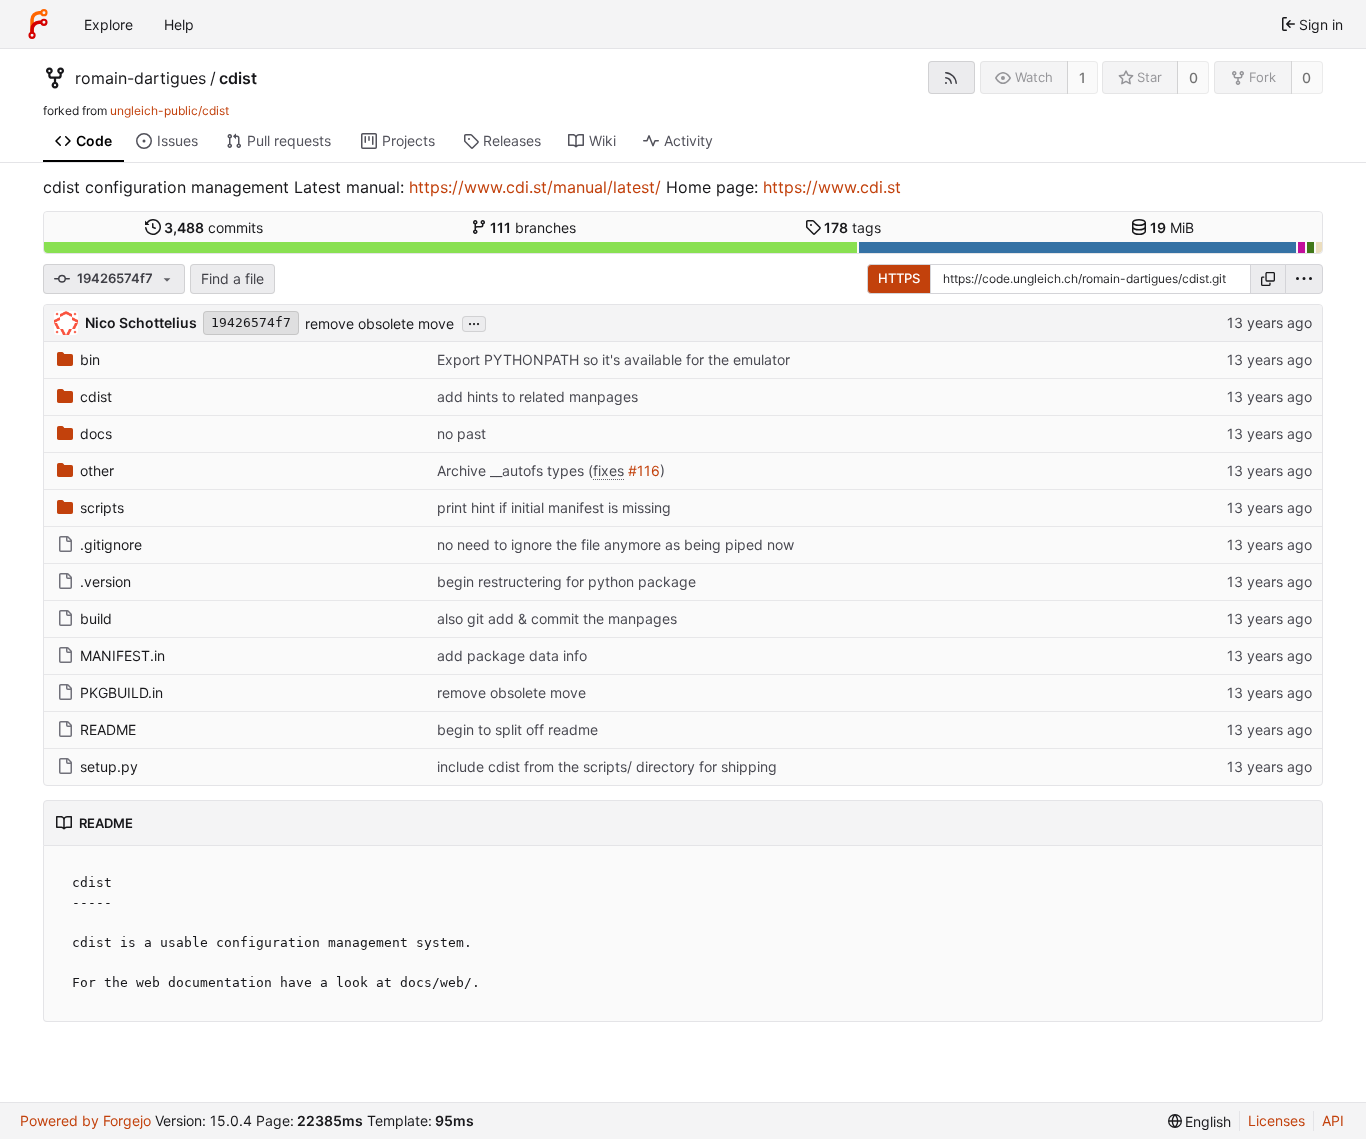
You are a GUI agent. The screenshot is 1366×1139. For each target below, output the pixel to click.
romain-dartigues (140, 78)
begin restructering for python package (566, 581)
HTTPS (899, 278)
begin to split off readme (517, 729)
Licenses (1276, 1120)
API (1333, 1120)
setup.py (109, 766)
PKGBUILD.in (121, 692)
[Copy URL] (1268, 279)
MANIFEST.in (122, 655)
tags (852, 227)
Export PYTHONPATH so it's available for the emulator (613, 359)
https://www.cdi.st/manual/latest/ (535, 187)
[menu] (1304, 279)
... (474, 322)
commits (213, 227)
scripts (102, 507)
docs (96, 433)
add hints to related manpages (537, 396)
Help (179, 24)
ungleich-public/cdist (169, 110)
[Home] (38, 24)
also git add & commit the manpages (557, 618)
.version (105, 581)
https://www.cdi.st (832, 187)
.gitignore (111, 544)
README (108, 729)
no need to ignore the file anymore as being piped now (615, 544)
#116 (644, 470)
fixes (608, 470)
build (96, 618)
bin (90, 359)
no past (461, 433)
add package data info (512, 655)
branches (533, 227)
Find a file (232, 278)
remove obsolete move (379, 323)
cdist (238, 78)
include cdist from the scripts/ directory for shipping (607, 766)
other (97, 470)
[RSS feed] (951, 77)
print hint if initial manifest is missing (554, 507)
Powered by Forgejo (85, 1120)
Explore (108, 24)
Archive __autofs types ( (515, 470)
